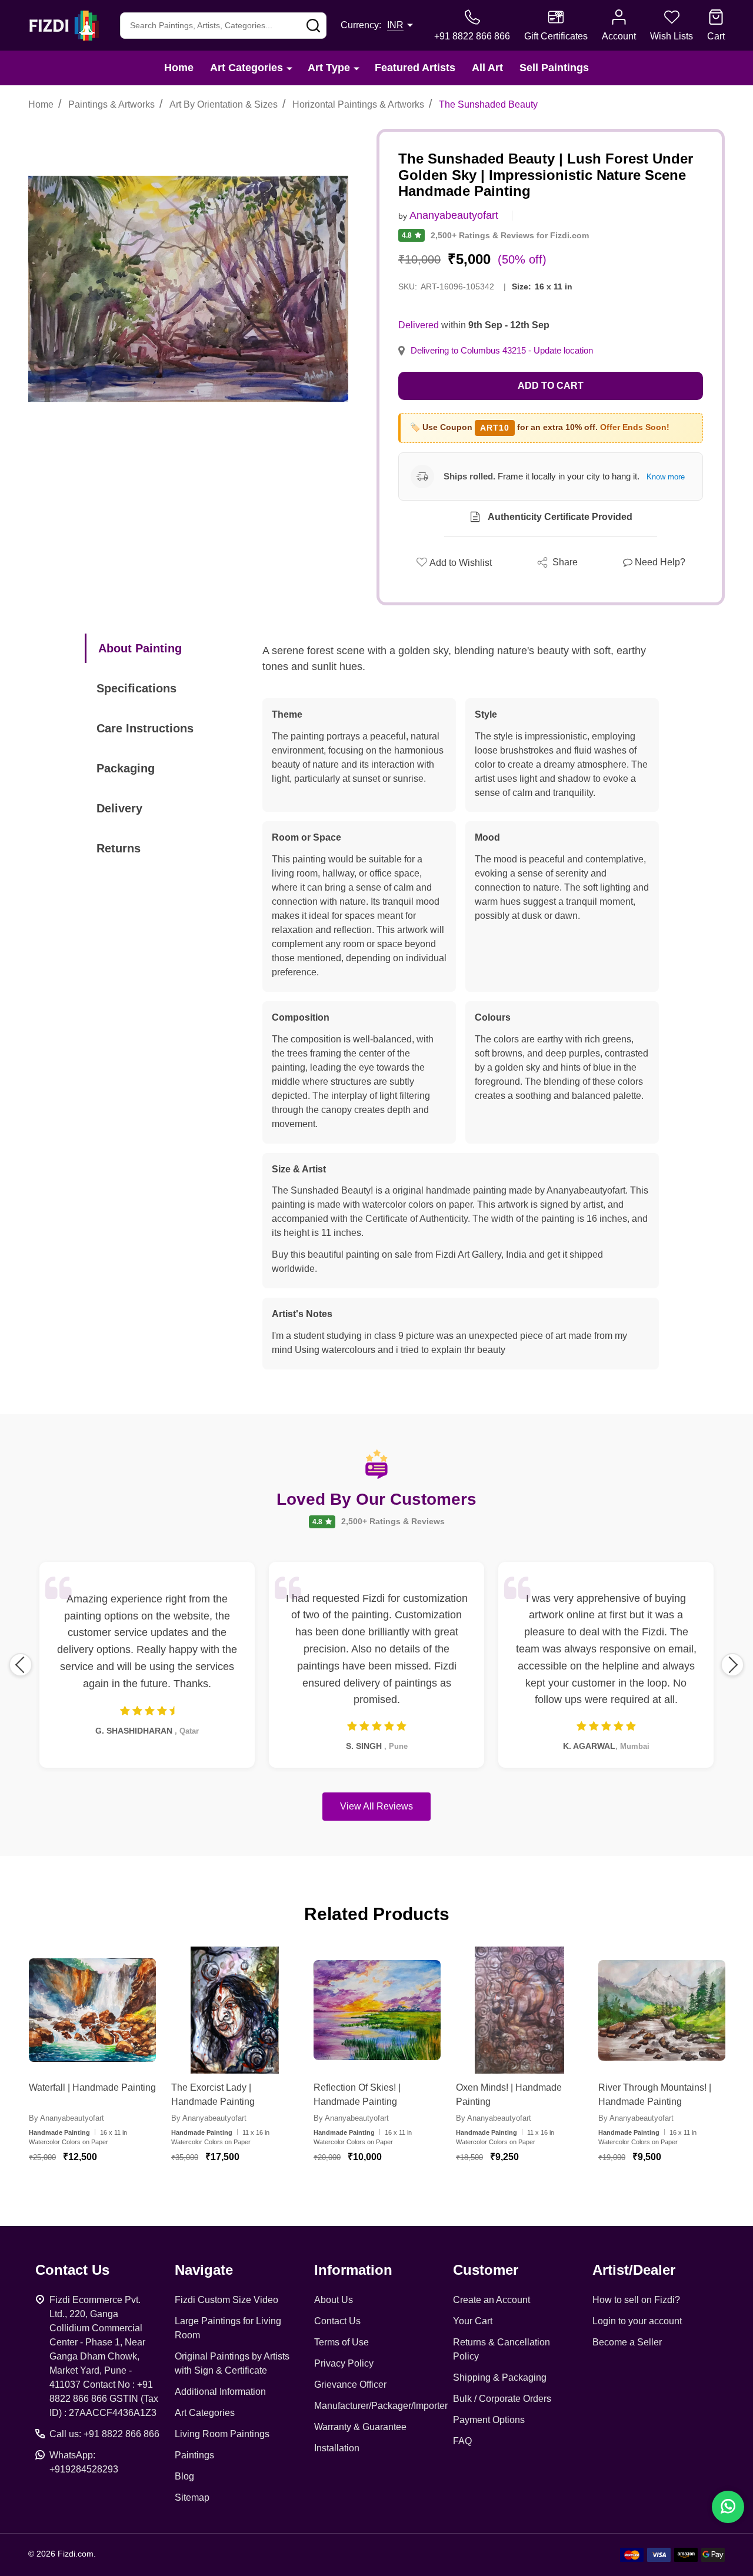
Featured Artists (415, 68)
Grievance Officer (350, 2385)
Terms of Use (341, 2342)
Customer (486, 2270)
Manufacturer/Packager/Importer (381, 2406)
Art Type (329, 68)
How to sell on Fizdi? (636, 2300)
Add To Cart (107, 2192)
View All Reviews (376, 1806)
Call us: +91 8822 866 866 (104, 2434)
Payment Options (489, 2420)
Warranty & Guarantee (360, 2427)
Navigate (204, 2270)
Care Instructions (145, 728)
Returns (119, 848)
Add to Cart (551, 386)
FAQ (462, 2441)
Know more (666, 477)
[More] (289, 68)
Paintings (194, 2455)
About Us (334, 2300)
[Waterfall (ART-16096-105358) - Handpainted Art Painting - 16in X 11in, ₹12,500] (92, 2010)
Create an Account (492, 2300)
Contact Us (337, 2321)
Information (353, 2270)
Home (179, 68)
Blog (184, 2476)
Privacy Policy (344, 2363)
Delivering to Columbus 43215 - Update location (502, 351)
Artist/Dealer (634, 2270)
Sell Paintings (554, 68)
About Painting (140, 648)
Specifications (136, 688)
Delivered (419, 325)
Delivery (119, 808)
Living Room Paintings (222, 2434)
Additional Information (220, 2392)
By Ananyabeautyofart (66, 2118)
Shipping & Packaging (500, 2377)
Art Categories (246, 68)
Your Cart (473, 2321)
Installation (337, 2448)
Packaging (126, 768)
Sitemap (192, 2497)
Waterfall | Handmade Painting (92, 2087)
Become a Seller (627, 2342)
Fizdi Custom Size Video (226, 2300)
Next (732, 1665)
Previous (21, 1665)
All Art (487, 68)
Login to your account (637, 2321)
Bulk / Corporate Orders (502, 2399)
